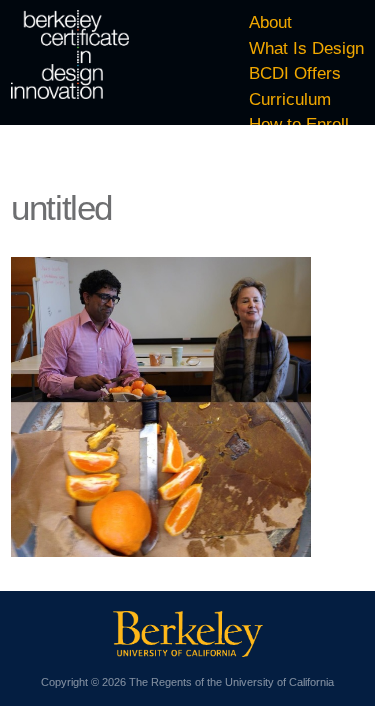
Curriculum (290, 99)
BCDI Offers (295, 73)
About (270, 22)
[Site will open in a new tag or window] (188, 651)
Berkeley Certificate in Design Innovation (70, 54)
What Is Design (306, 48)
